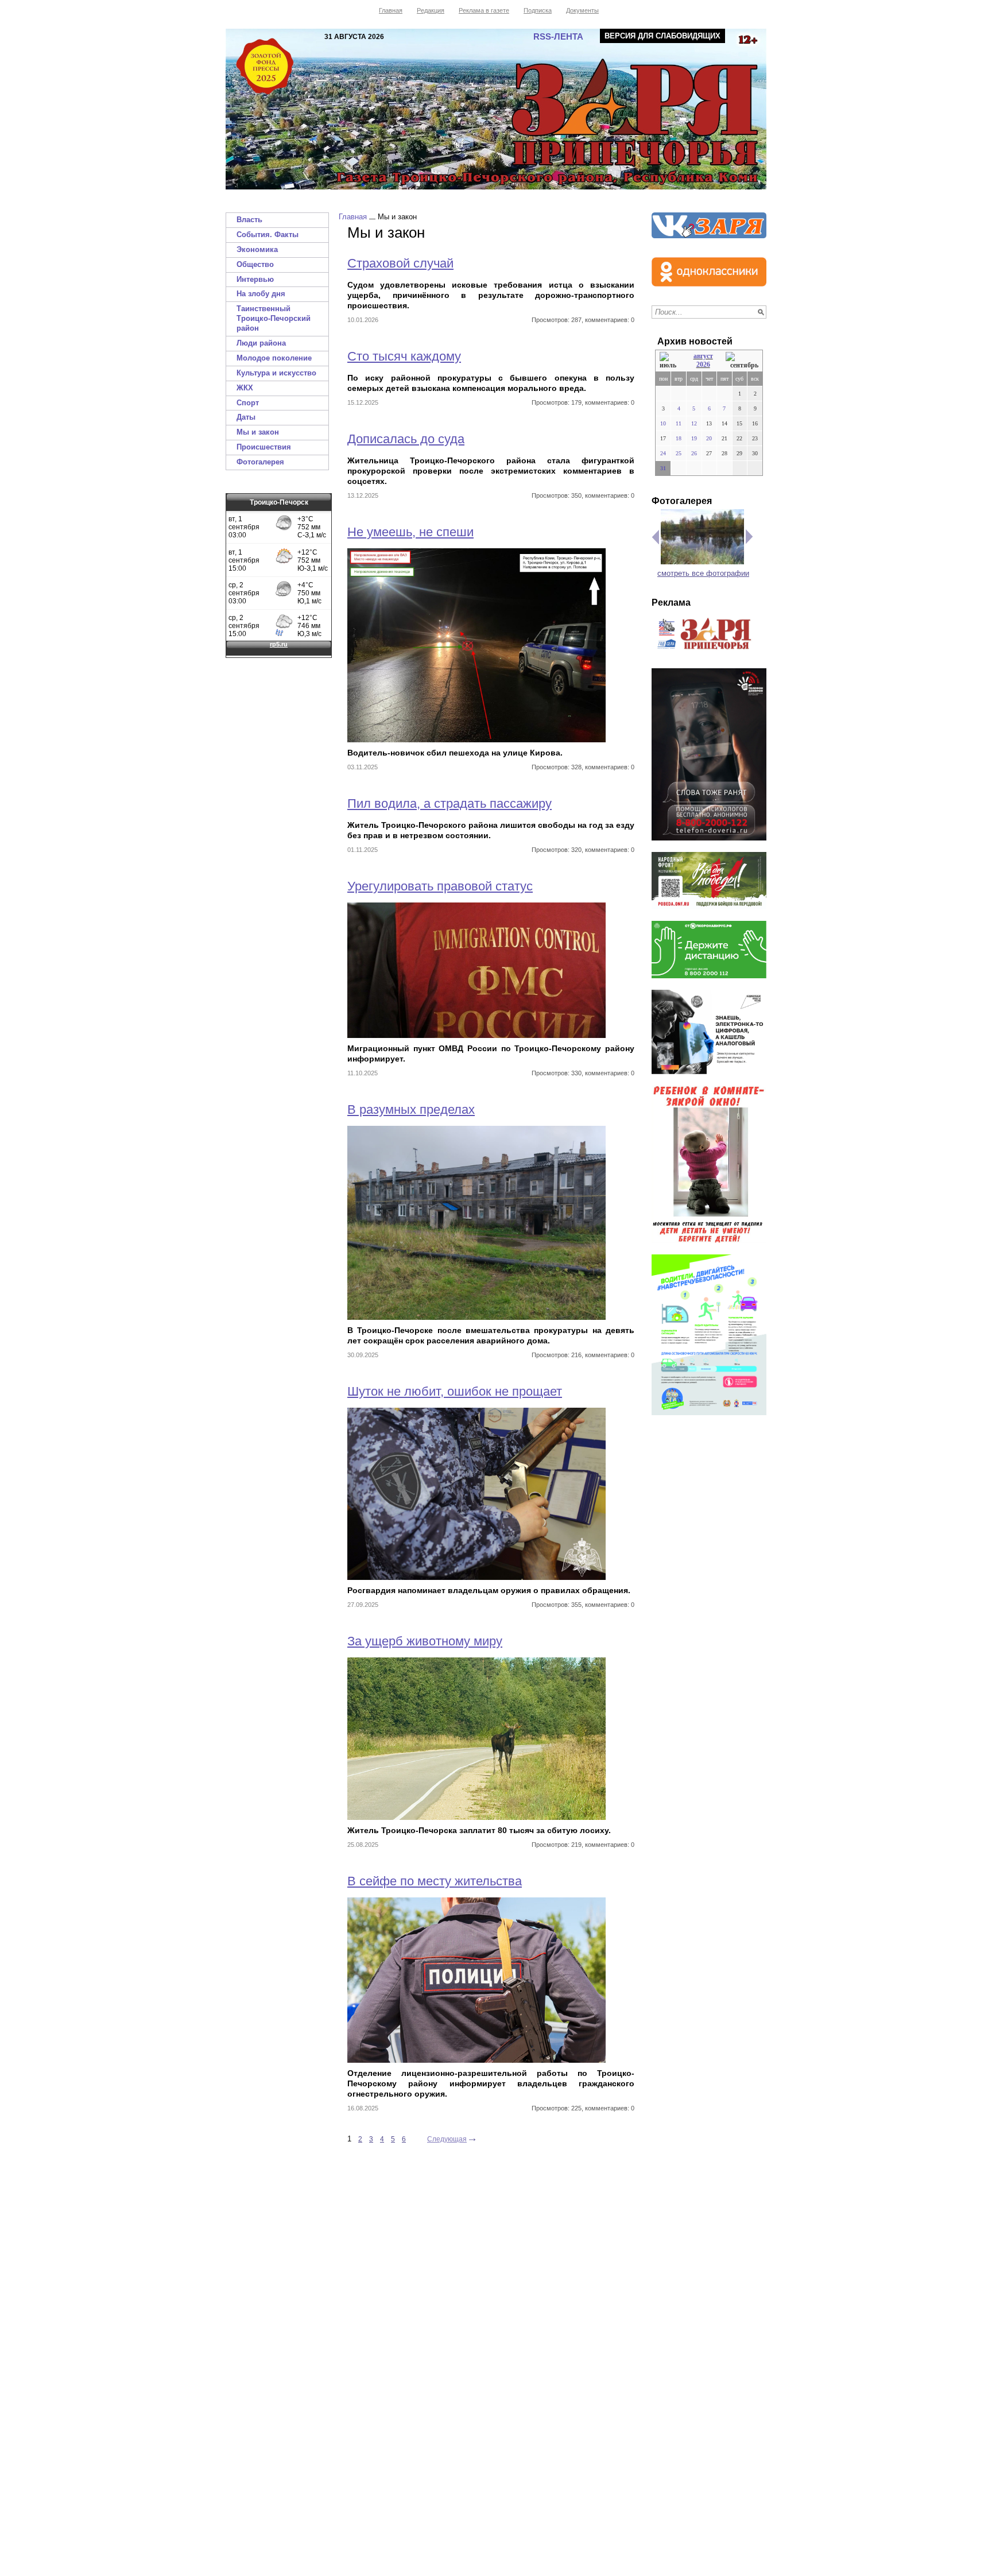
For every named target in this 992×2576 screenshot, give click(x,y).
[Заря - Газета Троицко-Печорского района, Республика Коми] (496, 109)
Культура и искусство (276, 373)
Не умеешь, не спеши (410, 532)
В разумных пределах (411, 1109)
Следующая (447, 2139)
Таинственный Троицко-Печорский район (274, 318)
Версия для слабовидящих (662, 36)
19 (694, 438)
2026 (703, 365)
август (703, 356)
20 (709, 438)
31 (663, 468)
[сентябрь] (742, 361)
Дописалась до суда (406, 439)
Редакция (431, 10)
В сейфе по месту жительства (435, 1881)
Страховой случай (400, 263)
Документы (582, 10)
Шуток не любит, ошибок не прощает (455, 1391)
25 (679, 453)
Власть (249, 220)
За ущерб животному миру (425, 1641)
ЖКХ (245, 388)
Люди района (261, 343)
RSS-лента (558, 36)
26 (694, 453)
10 (663, 423)
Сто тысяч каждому (404, 356)
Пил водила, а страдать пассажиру (449, 803)
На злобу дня (261, 294)
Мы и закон (258, 432)
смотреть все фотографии (703, 573)
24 (663, 453)
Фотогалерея (260, 462)
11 (679, 423)
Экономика (257, 249)
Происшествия (264, 447)
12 (694, 423)
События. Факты (268, 235)
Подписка (538, 10)
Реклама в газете (484, 10)
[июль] (670, 361)
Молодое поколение (274, 358)
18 (679, 438)
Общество (255, 264)
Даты (246, 417)
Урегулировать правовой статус (440, 886)
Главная (391, 10)
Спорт (248, 403)
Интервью (255, 279)
